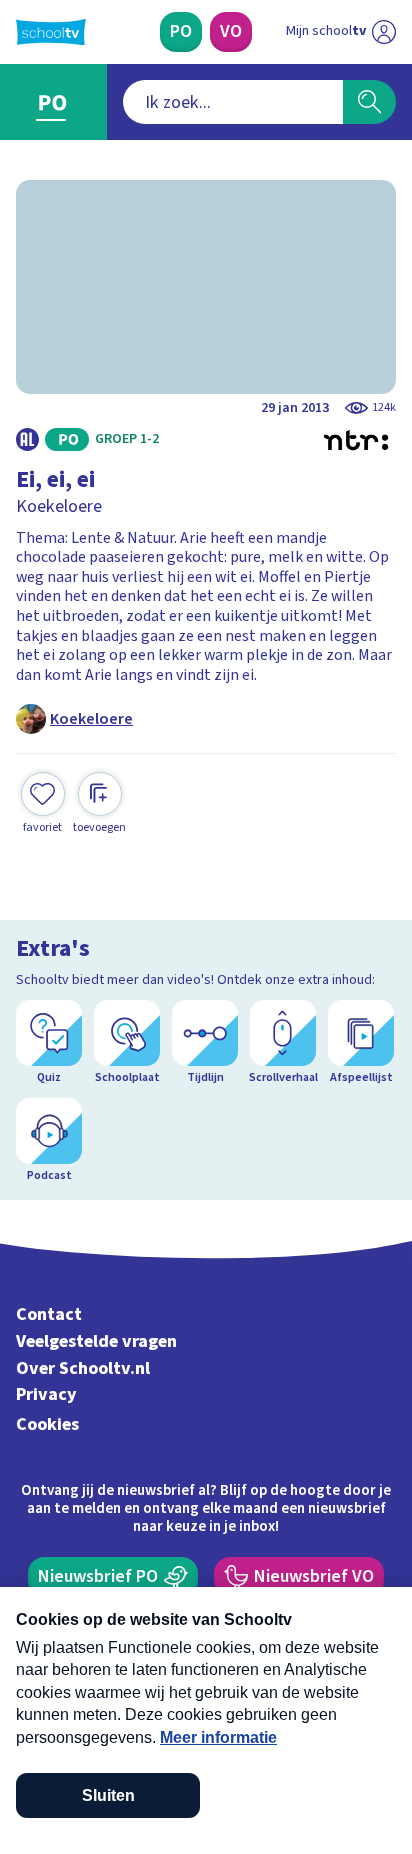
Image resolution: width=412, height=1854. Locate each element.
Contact (49, 1314)
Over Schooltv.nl (83, 1368)
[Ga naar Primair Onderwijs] (53, 102)
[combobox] (233, 102)
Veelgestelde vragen (96, 1341)
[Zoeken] (369, 102)
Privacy (46, 1394)
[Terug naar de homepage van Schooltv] (51, 32)
